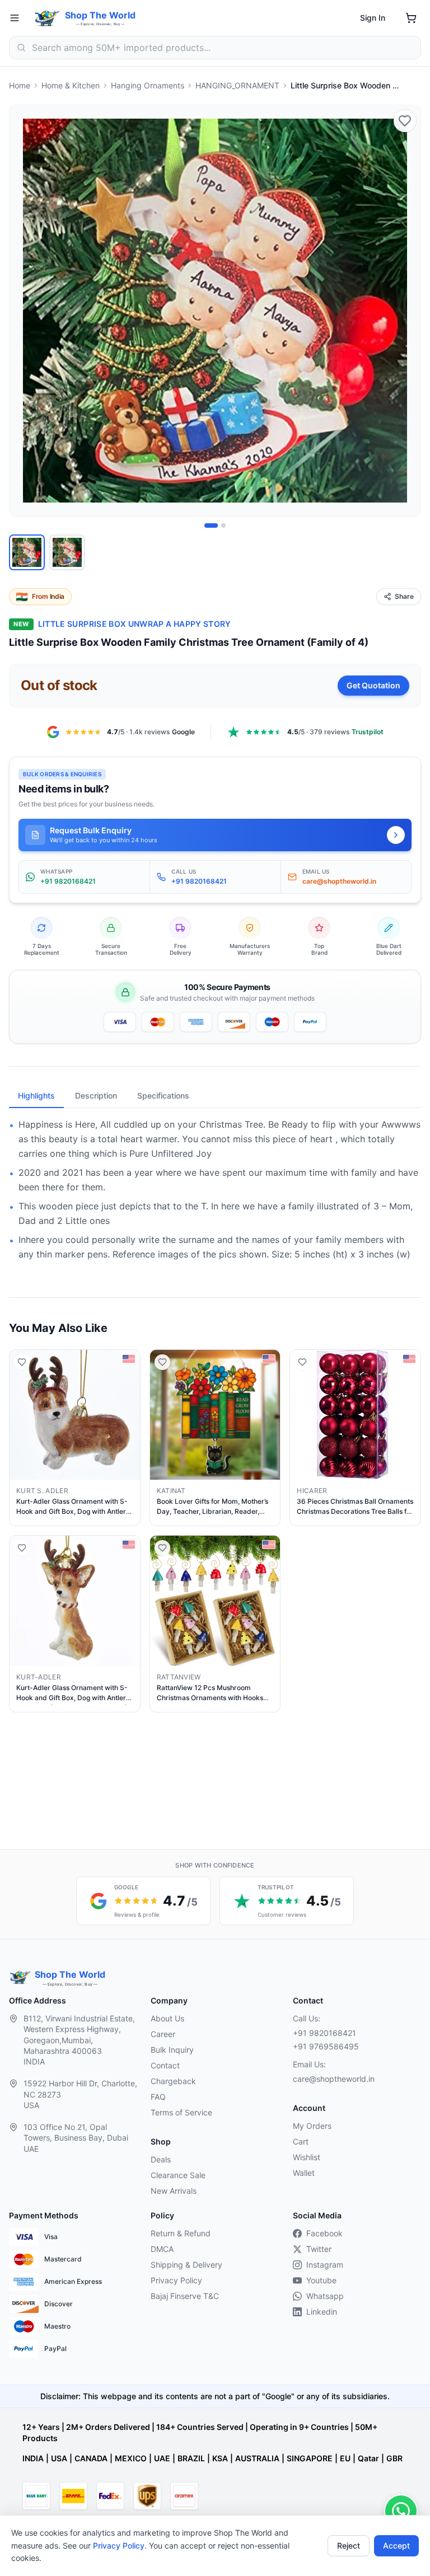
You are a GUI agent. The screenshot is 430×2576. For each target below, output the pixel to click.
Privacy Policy (119, 2545)
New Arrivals (174, 2191)
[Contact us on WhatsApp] (401, 2511)
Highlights (36, 1095)
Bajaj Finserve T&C (185, 2296)
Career (163, 2034)
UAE (162, 2458)
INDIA (33, 2458)
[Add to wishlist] (405, 121)
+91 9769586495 (326, 2046)
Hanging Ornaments (148, 85)
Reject (349, 2545)
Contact (165, 2065)
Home (20, 85)
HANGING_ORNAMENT (237, 85)
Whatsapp (325, 2296)
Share (404, 596)
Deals (161, 2159)
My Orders (312, 2126)
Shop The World (100, 15)
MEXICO (131, 2458)
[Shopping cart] (411, 18)
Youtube (321, 2280)
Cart (301, 2141)
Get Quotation (373, 685)
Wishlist (307, 2157)
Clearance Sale (178, 2175)
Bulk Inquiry (172, 2050)
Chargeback (173, 2081)
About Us (167, 2018)
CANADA (91, 2458)
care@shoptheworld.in (334, 2079)
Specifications (163, 1095)
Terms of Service (181, 2112)
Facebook (324, 2233)
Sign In (373, 18)
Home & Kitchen (71, 85)
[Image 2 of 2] (223, 525)
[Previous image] (24, 311)
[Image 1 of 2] (211, 525)
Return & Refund (181, 2233)
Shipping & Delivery (186, 2265)
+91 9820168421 (324, 2033)
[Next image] (406, 311)
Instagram (325, 2265)
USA (59, 2458)
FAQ (158, 2097)
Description (96, 1095)
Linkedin (322, 2312)
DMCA (162, 2249)
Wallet (304, 2173)
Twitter (319, 2249)
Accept (396, 2545)
